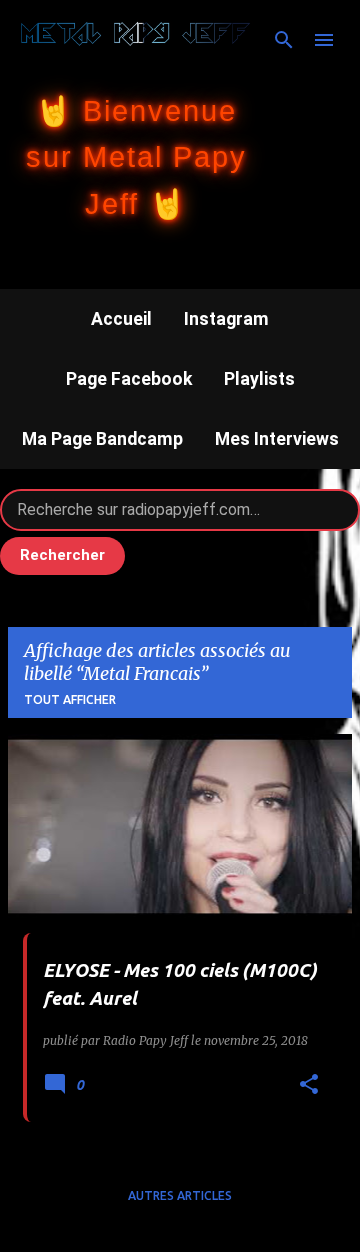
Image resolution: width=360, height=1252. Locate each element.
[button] (309, 1085)
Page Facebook (129, 379)
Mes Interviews (277, 439)
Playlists (259, 379)
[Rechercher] (284, 40)
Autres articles (180, 1195)
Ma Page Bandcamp (102, 439)
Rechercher (62, 555)
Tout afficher (70, 699)
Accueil (121, 319)
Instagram (226, 319)
